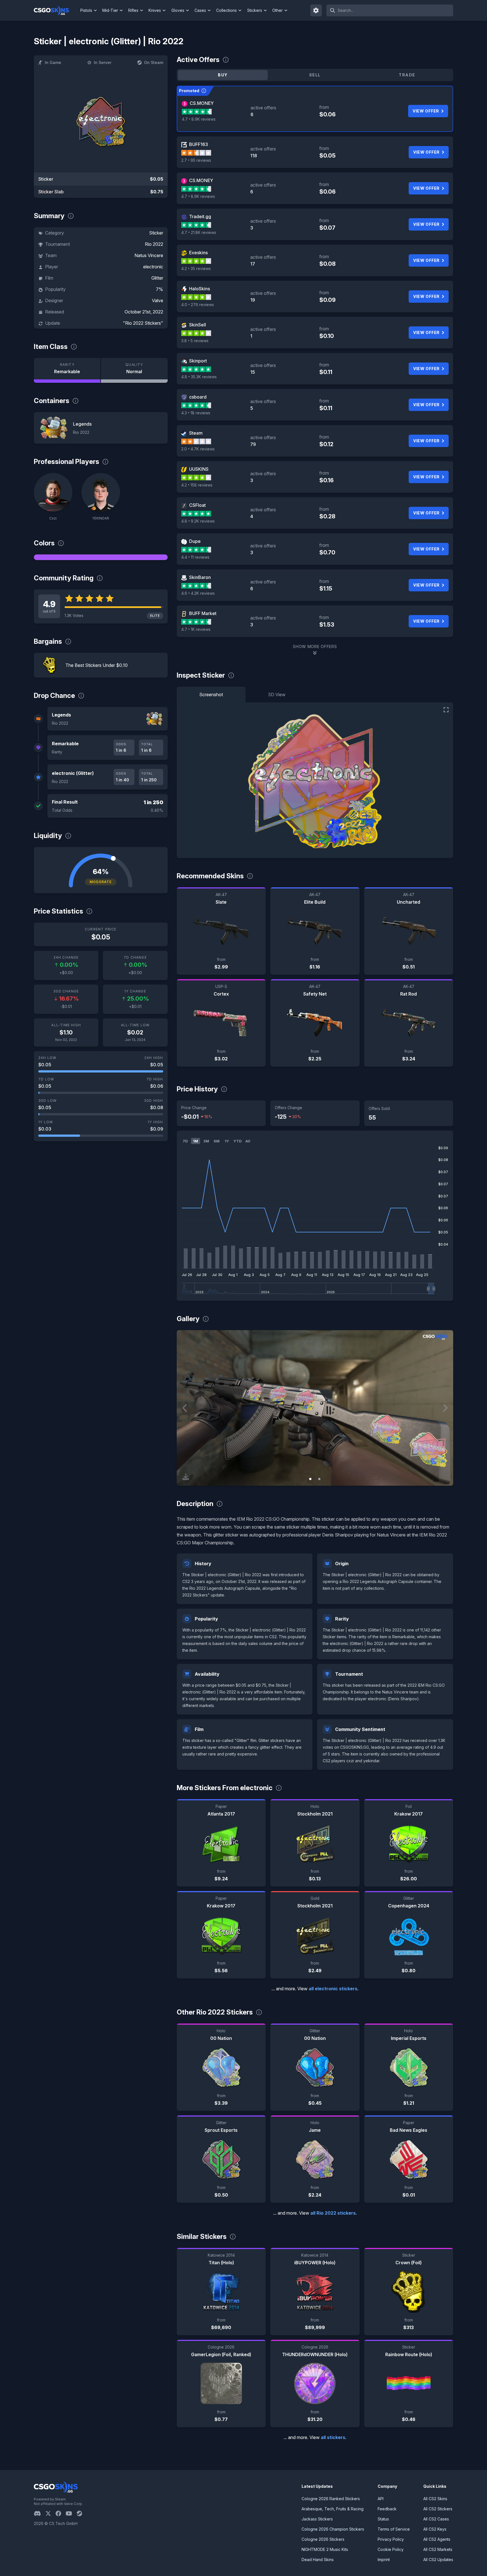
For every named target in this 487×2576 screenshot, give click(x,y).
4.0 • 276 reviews (198, 305)
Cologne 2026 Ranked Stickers (331, 2499)
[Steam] (82, 2513)
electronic (153, 267)
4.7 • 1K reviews (196, 629)
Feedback (387, 2509)
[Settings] (316, 10)
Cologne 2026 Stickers (323, 2539)
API (381, 2499)
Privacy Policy (391, 2539)
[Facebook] (61, 2513)
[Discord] (40, 2513)
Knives (155, 10)
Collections (226, 10)
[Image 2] (319, 1479)
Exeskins (198, 253)
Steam (196, 433)
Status (383, 2519)
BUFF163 (199, 144)
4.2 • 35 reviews (196, 268)
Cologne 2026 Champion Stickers (333, 2529)
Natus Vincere (149, 255)
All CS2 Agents (437, 2539)
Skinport (198, 361)
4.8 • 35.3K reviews (199, 377)
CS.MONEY (202, 103)
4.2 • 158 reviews (197, 485)
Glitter (157, 278)
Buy (223, 75)
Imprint (384, 2560)
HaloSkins (200, 289)
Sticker (156, 233)
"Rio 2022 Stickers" (143, 323)
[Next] (445, 1408)
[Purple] (101, 557)
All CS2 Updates (438, 2560)
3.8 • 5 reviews (195, 341)
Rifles (133, 10)
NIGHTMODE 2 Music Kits (325, 2549)
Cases (200, 10)
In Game (53, 62)
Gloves (178, 10)
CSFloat (197, 505)
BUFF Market (203, 613)
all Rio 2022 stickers (333, 2213)
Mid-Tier (110, 10)
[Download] (186, 1477)
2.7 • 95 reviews (196, 160)
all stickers (333, 2437)
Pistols (86, 10)
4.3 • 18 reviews (196, 413)
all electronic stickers (333, 1989)
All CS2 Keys (435, 2529)
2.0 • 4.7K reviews (198, 449)
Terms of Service (394, 2529)
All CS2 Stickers (438, 2509)
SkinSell (198, 325)
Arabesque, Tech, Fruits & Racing (333, 2509)
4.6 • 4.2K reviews (198, 593)
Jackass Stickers (317, 2519)
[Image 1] (310, 1479)
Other (277, 10)
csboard (198, 397)
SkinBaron (200, 577)
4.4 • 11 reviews (195, 557)
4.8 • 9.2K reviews (198, 521)
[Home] (56, 10)
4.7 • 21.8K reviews (199, 232)
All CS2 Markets (438, 2549)
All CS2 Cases (436, 2519)
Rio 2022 (154, 244)
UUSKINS (199, 469)
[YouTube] (71, 2513)
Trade (407, 75)
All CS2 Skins (435, 2499)
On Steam (154, 62)
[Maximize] (446, 710)
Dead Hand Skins (318, 2560)
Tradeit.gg (200, 216)
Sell (315, 75)
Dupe (195, 541)
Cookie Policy (391, 2549)
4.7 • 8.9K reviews (199, 119)
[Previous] (185, 1408)
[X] (50, 2513)
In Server (103, 62)
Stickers (255, 10)
